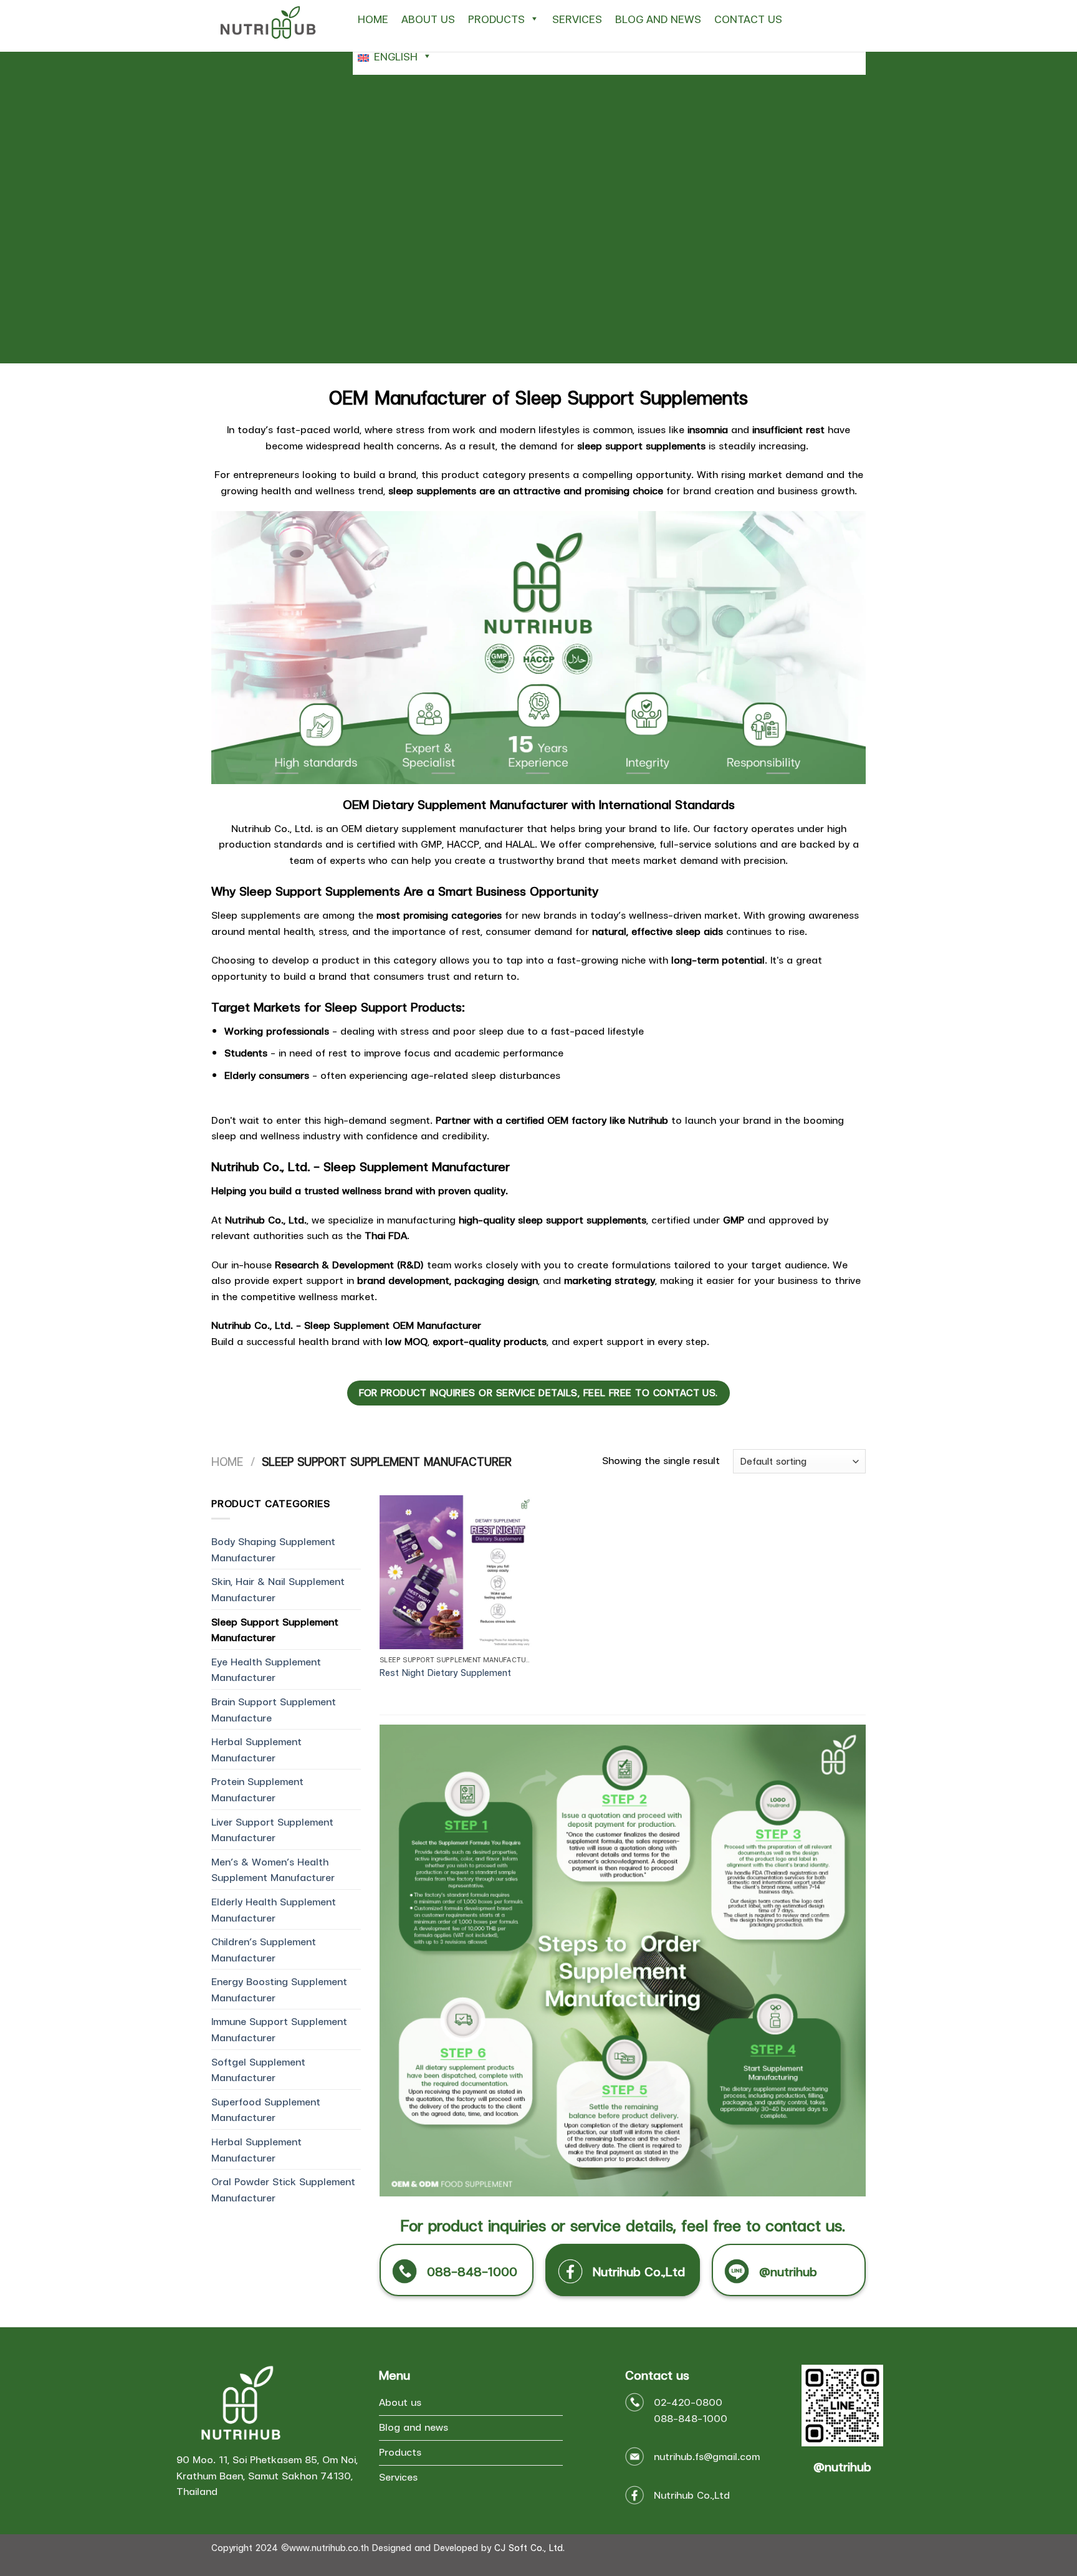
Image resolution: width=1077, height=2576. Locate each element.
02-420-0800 (688, 2402)
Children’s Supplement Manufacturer (264, 1949)
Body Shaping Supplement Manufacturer (273, 1549)
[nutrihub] (273, 26)
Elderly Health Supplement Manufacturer (274, 1909)
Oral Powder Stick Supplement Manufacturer (283, 2189)
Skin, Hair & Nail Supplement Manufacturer (278, 1589)
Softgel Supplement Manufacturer (258, 2070)
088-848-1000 (691, 2418)
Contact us (748, 19)
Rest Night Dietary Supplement (445, 1673)
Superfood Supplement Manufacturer (266, 2109)
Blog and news (658, 19)
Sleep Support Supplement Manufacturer (275, 1630)
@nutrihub (842, 2466)
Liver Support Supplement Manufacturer (272, 1830)
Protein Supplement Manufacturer (257, 1789)
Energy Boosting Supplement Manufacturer (279, 1989)
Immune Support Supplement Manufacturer (279, 2029)
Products (496, 19)
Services (577, 19)
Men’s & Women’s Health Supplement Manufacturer (273, 1870)
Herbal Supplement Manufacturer (256, 1749)
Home (373, 19)
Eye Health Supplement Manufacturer (266, 1669)
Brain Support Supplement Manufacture (274, 1709)
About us (428, 19)
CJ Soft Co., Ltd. (529, 2547)
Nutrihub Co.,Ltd (692, 2495)
